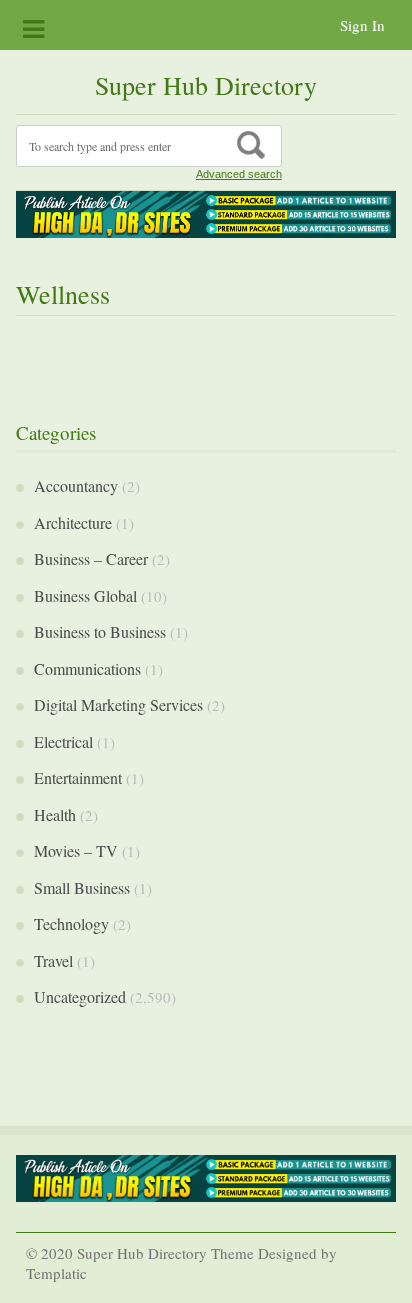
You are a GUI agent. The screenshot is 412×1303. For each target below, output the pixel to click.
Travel (53, 960)
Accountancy (76, 485)
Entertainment (78, 777)
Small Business (82, 887)
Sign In (362, 25)
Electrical (63, 741)
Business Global (85, 595)
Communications (87, 668)
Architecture (73, 522)
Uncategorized (80, 996)
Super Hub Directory (206, 85)
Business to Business (100, 631)
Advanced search (239, 174)
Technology (71, 923)
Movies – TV (76, 850)
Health (55, 814)
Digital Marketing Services (118, 704)
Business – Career (91, 558)
